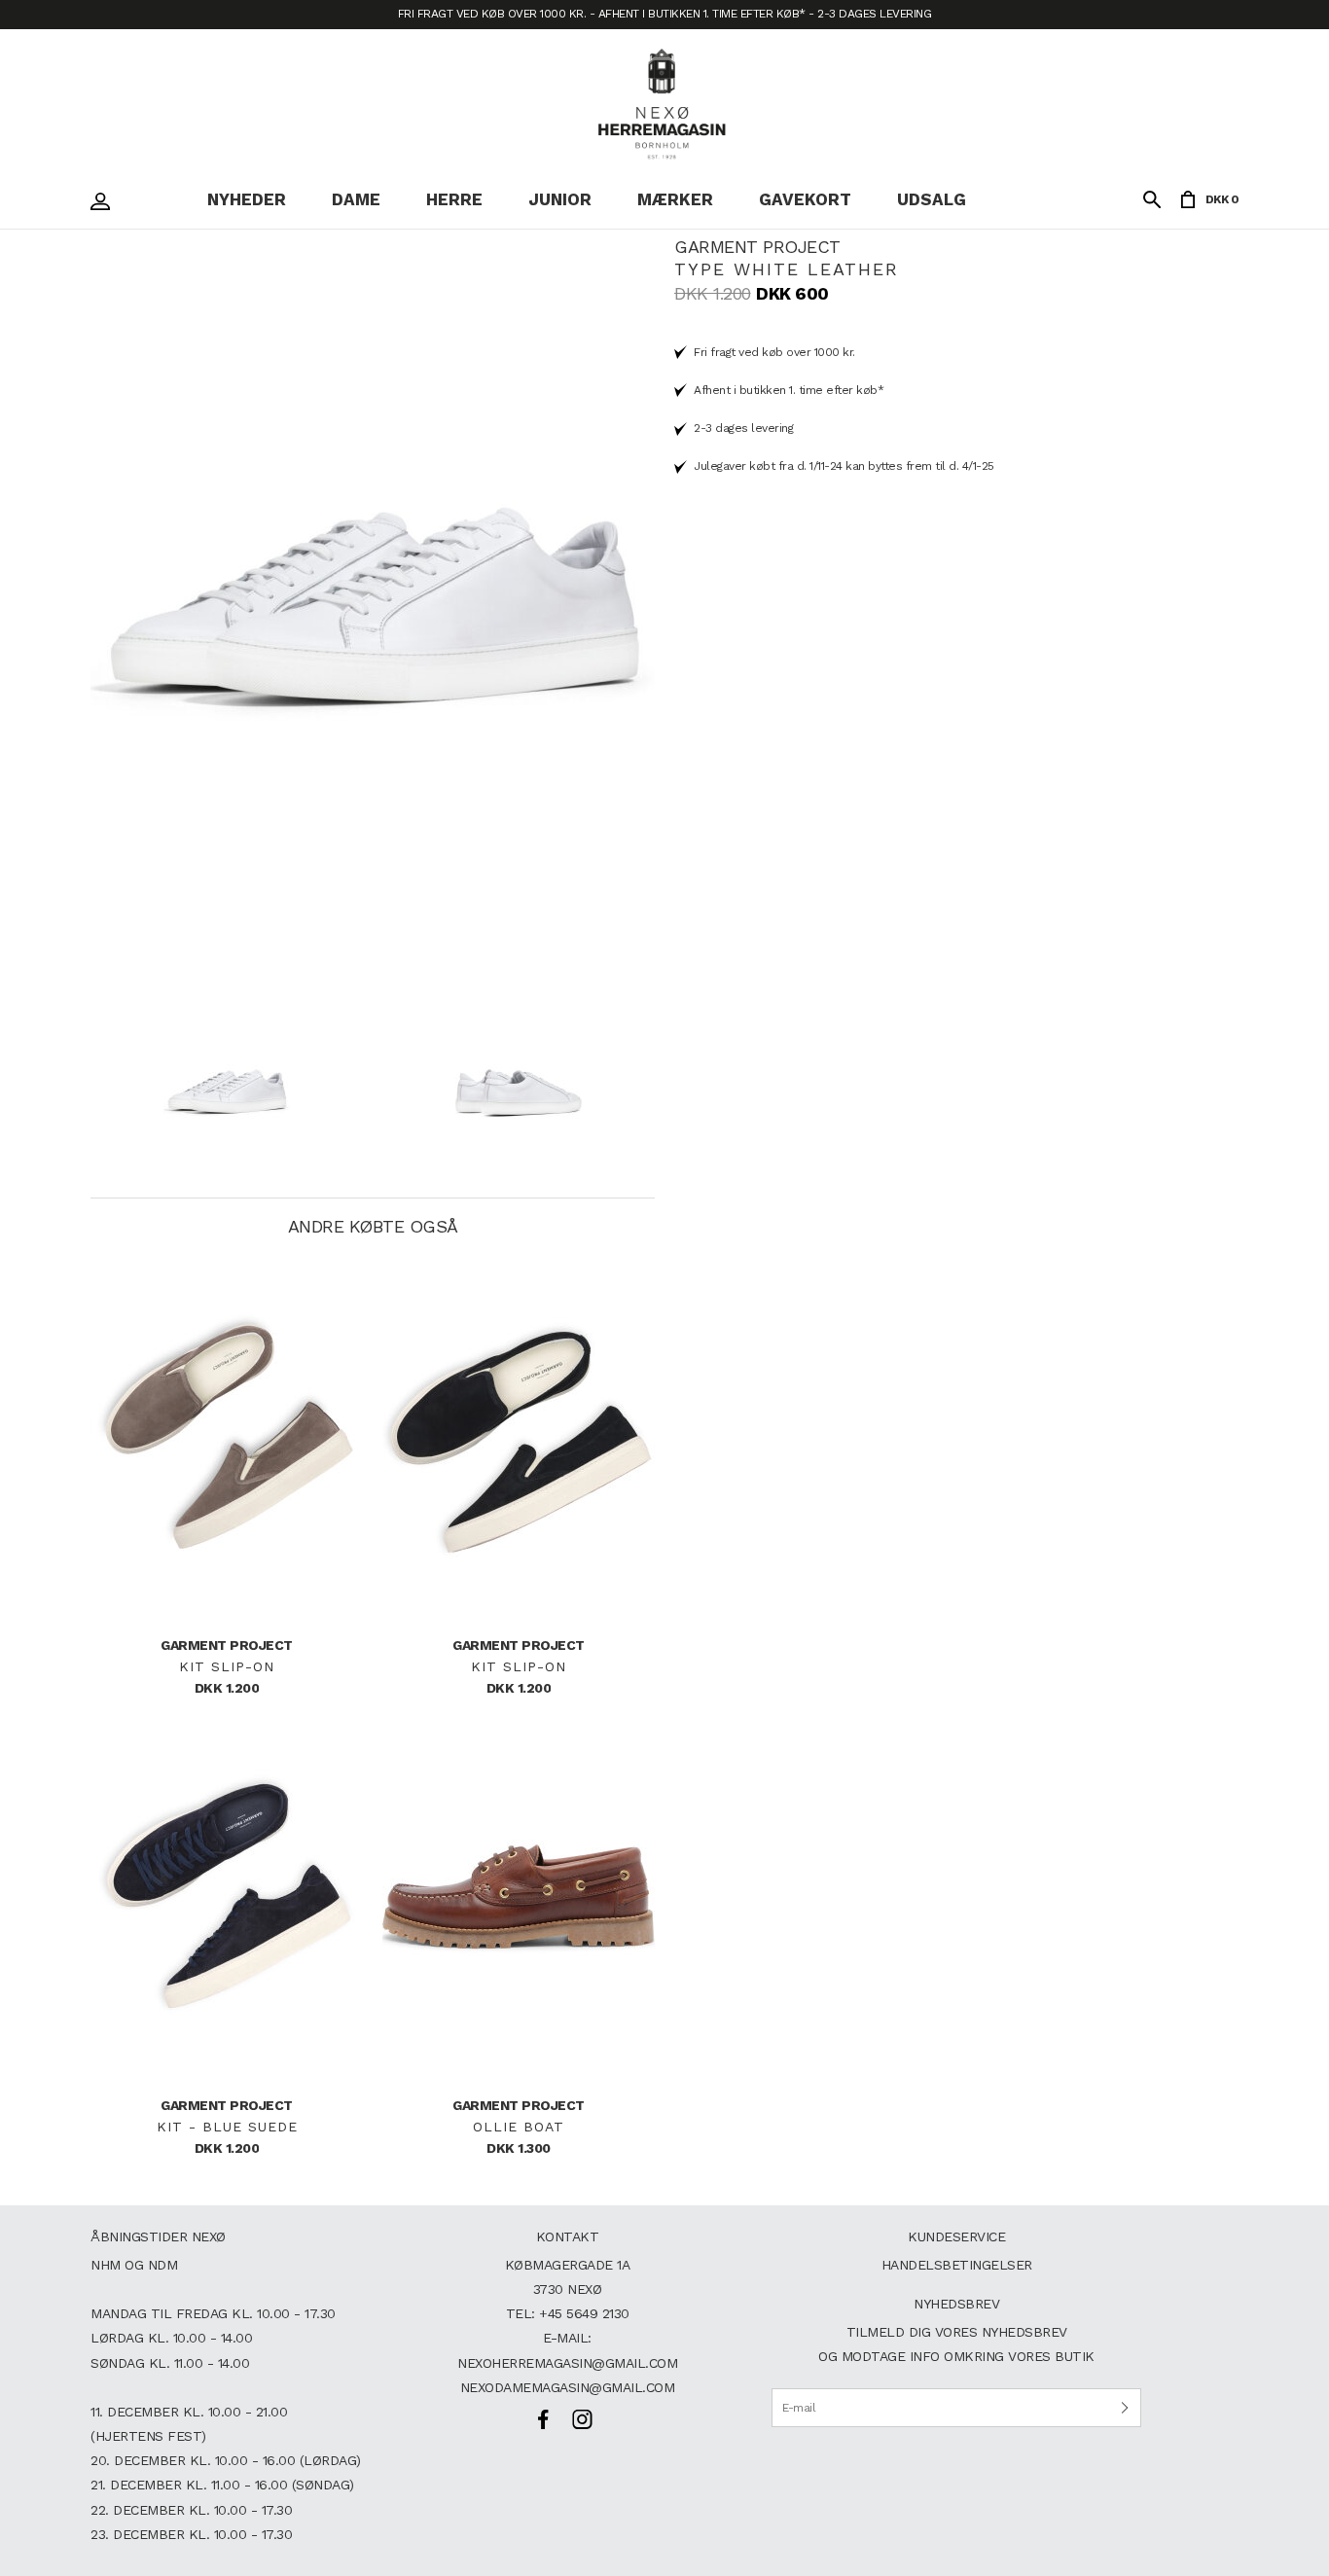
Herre (454, 199)
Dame (356, 199)
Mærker (675, 199)
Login (105, 201)
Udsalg (932, 199)
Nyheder (247, 199)
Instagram (582, 2419)
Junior (560, 199)
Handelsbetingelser (957, 2265)
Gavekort (805, 199)
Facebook (543, 2419)
